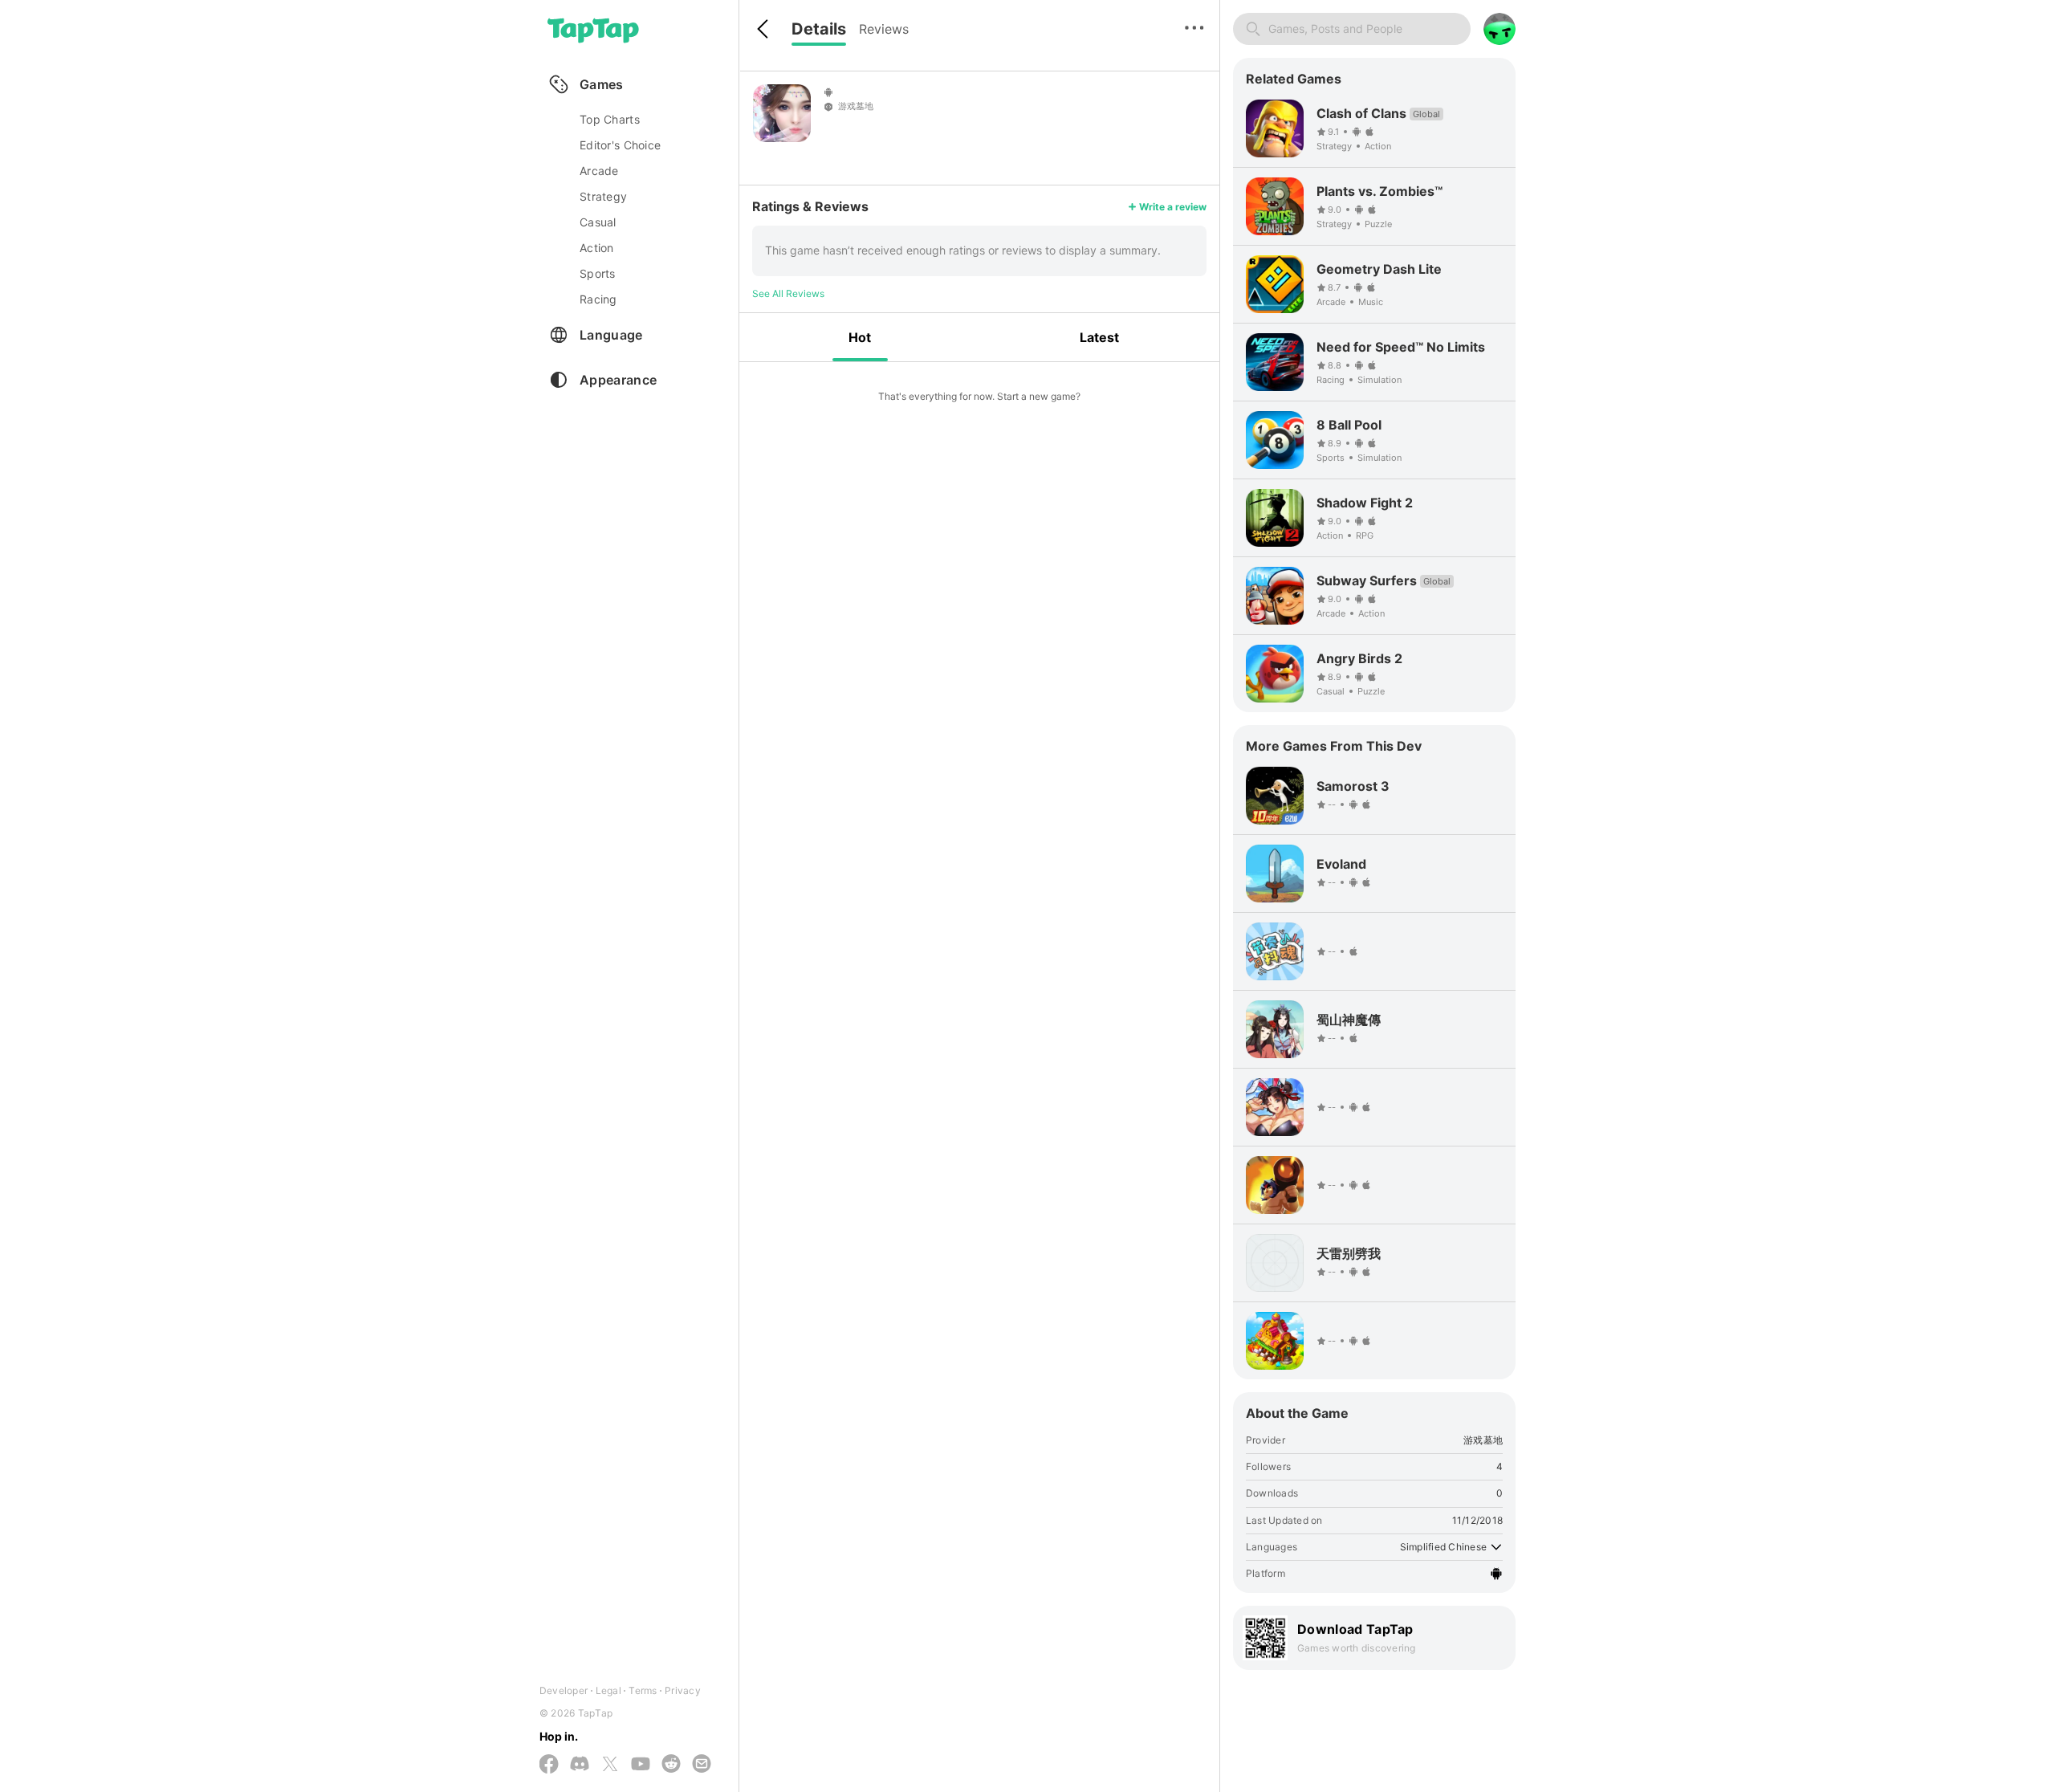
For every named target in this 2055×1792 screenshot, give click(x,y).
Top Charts (610, 119)
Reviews (884, 29)
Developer (564, 1690)
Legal (608, 1690)
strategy (603, 196)
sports (598, 273)
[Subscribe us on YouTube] (641, 1765)
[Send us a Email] (702, 1765)
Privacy (683, 1690)
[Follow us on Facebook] (549, 1765)
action (597, 248)
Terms (643, 1690)
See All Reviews (788, 293)
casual (598, 222)
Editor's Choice (620, 145)
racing (598, 299)
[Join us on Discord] (580, 1765)
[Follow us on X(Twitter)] (610, 1765)
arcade (599, 171)
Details (819, 29)
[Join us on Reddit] (671, 1765)
